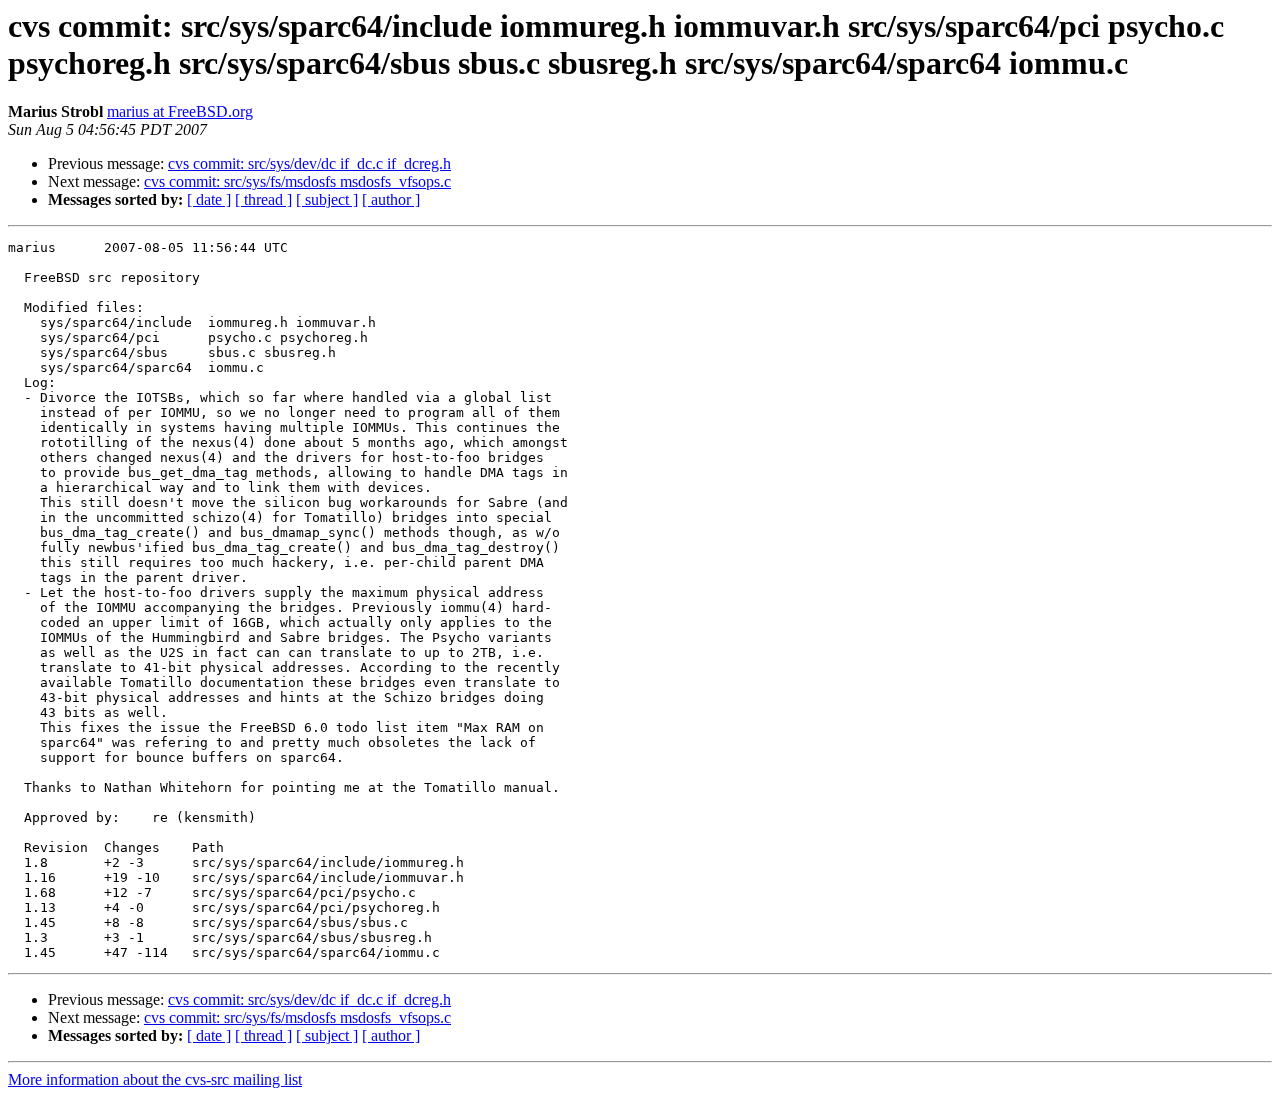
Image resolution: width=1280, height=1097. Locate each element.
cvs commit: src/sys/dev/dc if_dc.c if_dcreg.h (309, 163)
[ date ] (209, 199)
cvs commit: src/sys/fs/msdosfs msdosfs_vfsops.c (297, 181)
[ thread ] (263, 199)
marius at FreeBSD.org (180, 111)
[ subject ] (327, 199)
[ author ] (391, 199)
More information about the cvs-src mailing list (155, 1079)
